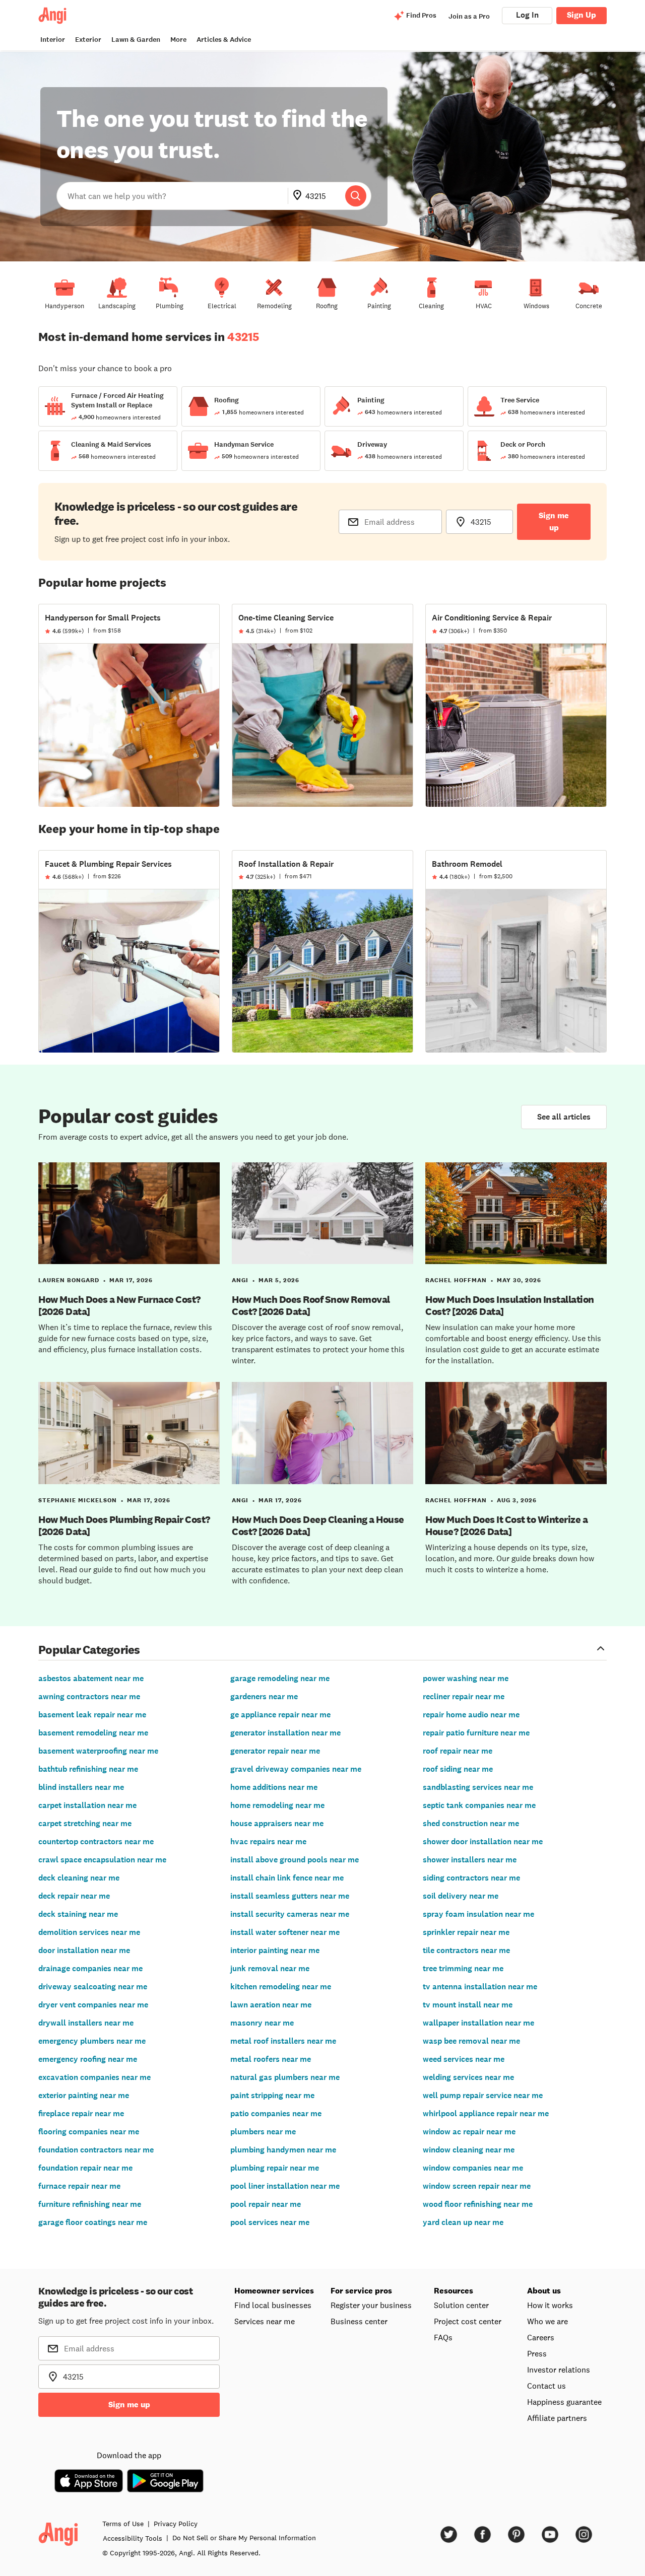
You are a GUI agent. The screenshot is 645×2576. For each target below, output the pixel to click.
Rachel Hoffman (456, 1280)
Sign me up (554, 521)
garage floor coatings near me (93, 2222)
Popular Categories (89, 1649)
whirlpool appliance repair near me (486, 2113)
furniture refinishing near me (90, 2204)
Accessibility (133, 2538)
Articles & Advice (224, 40)
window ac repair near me (469, 2132)
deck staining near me (78, 1914)
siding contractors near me (471, 1878)
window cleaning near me (469, 2150)
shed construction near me (471, 1823)
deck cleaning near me (79, 1878)
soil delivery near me (461, 1896)
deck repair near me (74, 1896)
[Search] (356, 196)
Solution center (461, 2305)
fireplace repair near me (81, 2113)
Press (537, 2353)
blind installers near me (81, 1787)
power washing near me (466, 1678)
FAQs (443, 2337)
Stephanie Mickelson (78, 1500)
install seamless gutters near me (290, 1896)
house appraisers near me (277, 1823)
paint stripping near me (272, 2095)
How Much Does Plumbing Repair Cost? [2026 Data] (124, 1525)
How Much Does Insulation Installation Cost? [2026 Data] (510, 1305)
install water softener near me (285, 1932)
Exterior (88, 40)
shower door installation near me (483, 1841)
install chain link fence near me (287, 1878)
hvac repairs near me (268, 1841)
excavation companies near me (94, 2077)
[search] (356, 196)
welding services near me (468, 2077)
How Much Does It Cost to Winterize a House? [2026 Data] (506, 1525)
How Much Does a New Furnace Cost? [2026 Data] (119, 1305)
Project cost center (468, 2321)
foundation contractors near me (96, 2150)
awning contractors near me (89, 1696)
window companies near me (473, 2168)
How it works (550, 2305)
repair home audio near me (471, 1715)
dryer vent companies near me (93, 2005)
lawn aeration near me (271, 2005)
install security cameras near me (290, 1914)
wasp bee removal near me (471, 2041)
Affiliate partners (557, 2418)
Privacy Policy (176, 2524)
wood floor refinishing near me (478, 2204)
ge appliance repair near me (280, 1715)
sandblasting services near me (478, 1787)
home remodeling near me (277, 1805)
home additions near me (274, 1787)
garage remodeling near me (280, 1678)
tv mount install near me (468, 2005)
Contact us (546, 2386)
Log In (527, 15)
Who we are (547, 2321)
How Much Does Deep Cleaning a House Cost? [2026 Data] (318, 1525)
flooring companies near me (89, 2132)
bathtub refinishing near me (88, 1769)
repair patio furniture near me (476, 1733)
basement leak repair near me (92, 1715)
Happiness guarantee (564, 2402)
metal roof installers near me (283, 2041)
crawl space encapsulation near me (102, 1860)
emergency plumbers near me (92, 2041)
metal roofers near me (271, 2059)
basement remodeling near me (93, 1733)
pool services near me (270, 2222)
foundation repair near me (85, 2168)
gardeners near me (264, 1696)
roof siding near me (458, 1769)
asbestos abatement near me (91, 1678)
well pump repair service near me (483, 2095)
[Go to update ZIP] (299, 196)
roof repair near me (458, 1751)
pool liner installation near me (285, 2186)
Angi (240, 1280)
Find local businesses (273, 2305)
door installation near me (84, 1950)
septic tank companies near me (479, 1805)
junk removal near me (270, 1968)
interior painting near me (275, 1950)
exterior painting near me (84, 2095)
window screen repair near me (477, 2186)
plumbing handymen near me (283, 2150)
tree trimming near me (463, 1968)
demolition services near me (89, 1932)
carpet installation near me (87, 1805)
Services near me (265, 2321)
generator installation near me (285, 1733)
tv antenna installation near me (480, 1987)
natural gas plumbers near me (285, 2077)
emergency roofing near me (88, 2059)
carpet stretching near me (85, 1823)
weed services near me (464, 2059)
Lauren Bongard (69, 1280)
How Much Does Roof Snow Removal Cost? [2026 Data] (311, 1305)
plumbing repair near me (275, 2168)
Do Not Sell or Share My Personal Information (244, 2538)
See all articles (564, 1117)
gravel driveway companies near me (296, 1769)
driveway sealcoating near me (93, 1987)
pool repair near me (266, 2204)
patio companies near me (276, 2113)
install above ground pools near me (295, 1860)
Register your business (371, 2305)
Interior (53, 40)
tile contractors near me (466, 1950)
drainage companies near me (90, 1968)
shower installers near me (470, 1860)
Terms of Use (123, 2524)
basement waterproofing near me (98, 1751)
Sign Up (582, 15)
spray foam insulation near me (478, 1914)
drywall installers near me (86, 2023)
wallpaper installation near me (478, 2023)
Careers (541, 2337)
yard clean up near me (463, 2222)
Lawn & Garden (136, 40)
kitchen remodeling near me (281, 1987)
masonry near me (262, 2023)
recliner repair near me (464, 1696)
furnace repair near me (79, 2186)
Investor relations (559, 2370)
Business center (359, 2321)
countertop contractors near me (96, 1841)
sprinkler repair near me (466, 1932)
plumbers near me (263, 2132)
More (178, 40)
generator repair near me (275, 1751)
